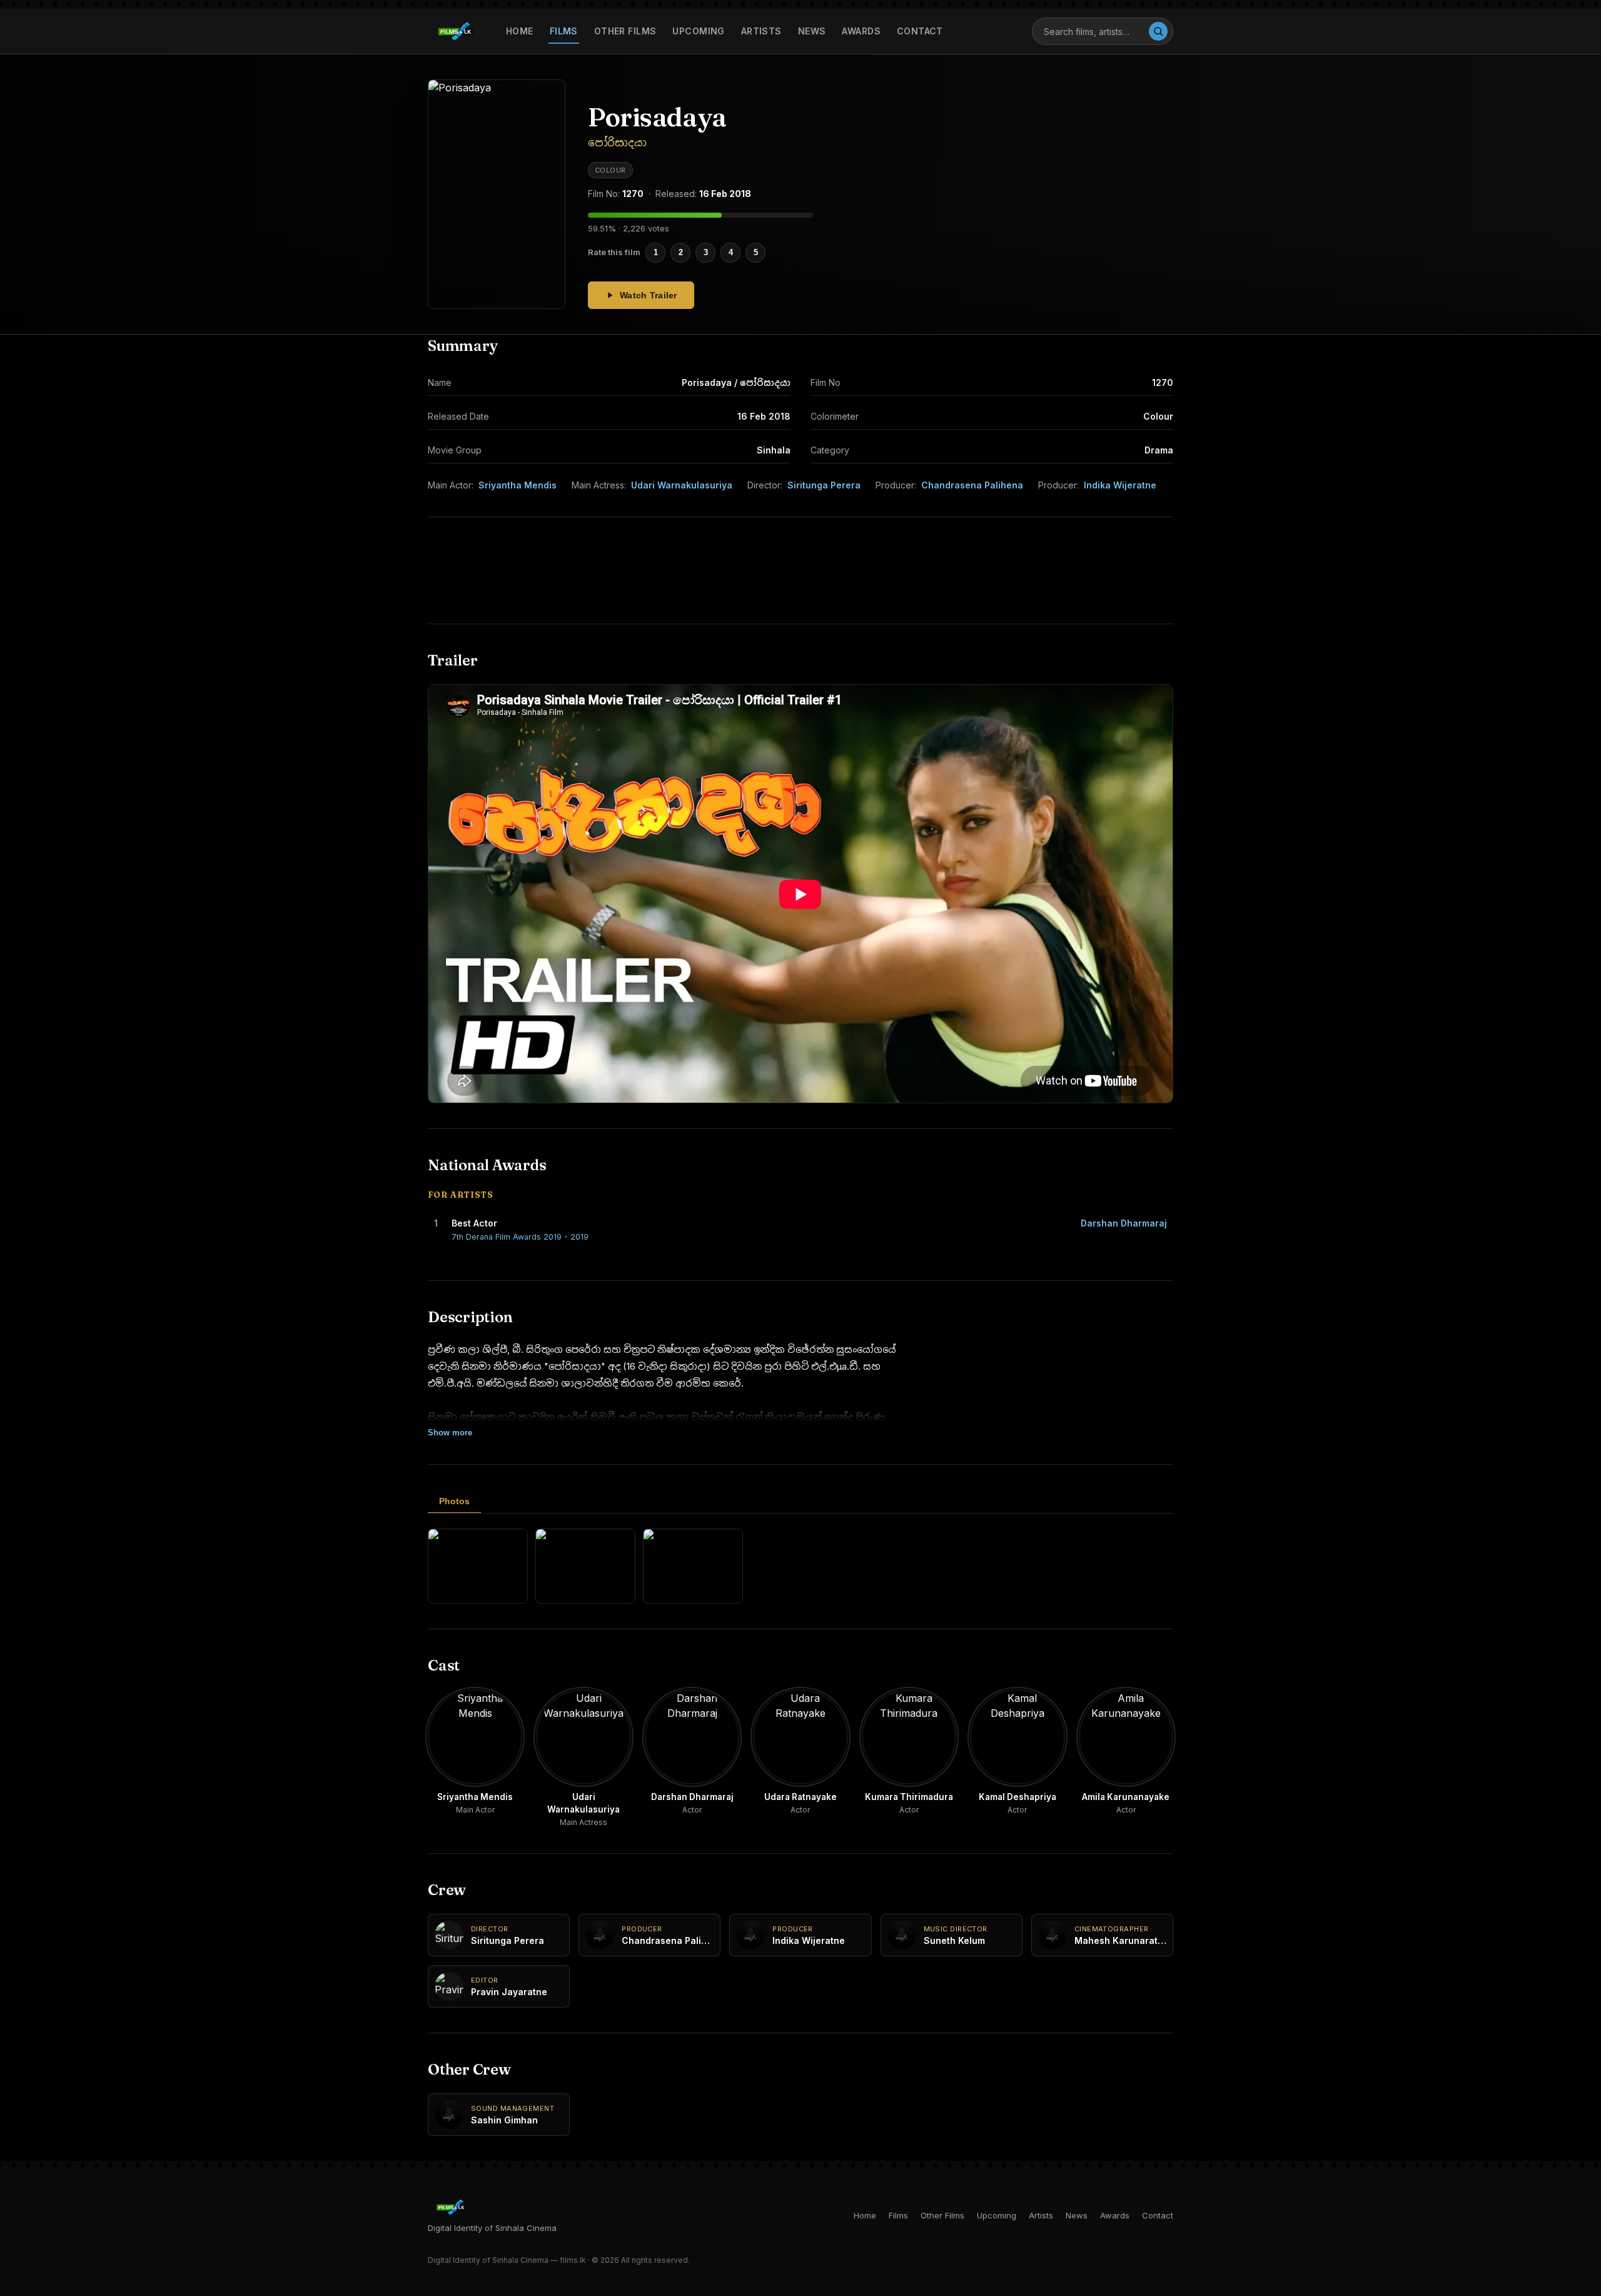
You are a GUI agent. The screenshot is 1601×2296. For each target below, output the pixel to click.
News (812, 31)
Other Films (625, 31)
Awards (861, 31)
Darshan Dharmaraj (1124, 1223)
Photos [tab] (454, 1501)
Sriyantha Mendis (518, 485)
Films (564, 31)
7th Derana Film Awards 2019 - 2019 (520, 1237)
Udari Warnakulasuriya (682, 485)
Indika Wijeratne (1120, 485)
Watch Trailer (649, 295)
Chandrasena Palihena (972, 485)
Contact (920, 31)
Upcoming (698, 31)
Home (520, 31)
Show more (450, 1433)
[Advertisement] (800, 570)
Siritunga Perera (824, 485)
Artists (761, 31)
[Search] (1158, 31)
